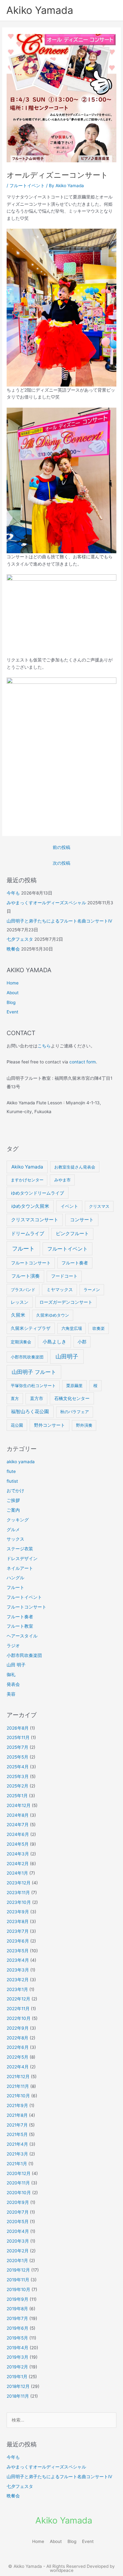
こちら (44, 1046)
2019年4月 (18, 2348)
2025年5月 (18, 1757)
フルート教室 (20, 1626)
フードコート (64, 1276)
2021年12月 (18, 2077)
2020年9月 (18, 2202)
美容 (11, 1694)
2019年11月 (18, 2280)
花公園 (17, 1425)
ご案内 (13, 1510)
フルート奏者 (75, 1263)
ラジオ (13, 1646)
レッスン (20, 1302)
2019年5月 (17, 2338)
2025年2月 (18, 1786)
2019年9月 (18, 2299)
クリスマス (99, 1206)
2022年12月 (18, 1999)
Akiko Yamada (40, 10)
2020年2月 (18, 2251)
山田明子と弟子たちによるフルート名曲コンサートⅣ (59, 921)
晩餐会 (13, 949)
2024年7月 (18, 1825)
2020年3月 (18, 2241)
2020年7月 (18, 2212)
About (13, 993)
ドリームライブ (28, 1234)
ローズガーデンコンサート (66, 1302)
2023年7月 (18, 1931)
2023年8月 (18, 1921)
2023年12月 (19, 1883)
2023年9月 (18, 1912)
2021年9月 (17, 2105)
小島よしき (54, 1342)
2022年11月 (18, 2009)
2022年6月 (18, 2047)
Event (12, 1012)
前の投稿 (61, 847)
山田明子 (67, 1356)
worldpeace (62, 2570)
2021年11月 (18, 2086)
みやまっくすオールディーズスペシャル (46, 903)
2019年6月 (18, 2328)
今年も (13, 893)
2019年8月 (17, 2309)
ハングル (15, 1578)
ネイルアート (20, 1568)
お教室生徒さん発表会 (75, 1167)
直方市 (37, 1398)
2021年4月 (17, 2144)
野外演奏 (84, 1425)
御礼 (11, 1675)
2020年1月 (17, 2261)
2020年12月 (19, 2173)
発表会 (13, 1684)
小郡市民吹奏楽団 (27, 1357)
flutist (12, 1481)
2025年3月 (18, 1776)
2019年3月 (18, 2357)
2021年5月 (17, 2134)
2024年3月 (18, 1854)
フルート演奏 (26, 1276)
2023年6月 (18, 1941)
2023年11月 (18, 1893)
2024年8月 (18, 1815)
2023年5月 (18, 1951)
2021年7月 (17, 2125)
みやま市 (62, 1180)
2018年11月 (18, 2396)
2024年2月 (18, 1864)
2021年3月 (17, 2154)
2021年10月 (18, 2096)
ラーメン (92, 1290)
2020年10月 (19, 2193)
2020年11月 (18, 2183)
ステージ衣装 (20, 1549)
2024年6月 (18, 1834)
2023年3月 (18, 1970)
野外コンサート (50, 1425)
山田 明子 (16, 1665)
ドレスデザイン (22, 1558)
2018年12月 (18, 2386)
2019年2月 (17, 2367)
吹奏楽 (99, 1328)
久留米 (18, 1315)
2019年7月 (17, 2318)
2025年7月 (18, 1747)
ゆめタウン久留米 (30, 1206)
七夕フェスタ (20, 939)
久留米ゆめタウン (53, 1315)
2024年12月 (19, 1805)
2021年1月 (17, 2164)
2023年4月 (18, 1960)
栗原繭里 (74, 1386)
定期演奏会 (21, 1342)
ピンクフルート (72, 1234)
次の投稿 (61, 863)
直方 (15, 1398)
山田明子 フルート (34, 1372)
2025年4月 (18, 1767)
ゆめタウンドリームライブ (38, 1193)
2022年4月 (18, 2067)
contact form (83, 1062)
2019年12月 (18, 2270)
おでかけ (15, 1491)
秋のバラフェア (75, 1412)
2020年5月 (18, 2222)
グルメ (13, 1530)
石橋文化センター (72, 1398)
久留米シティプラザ (31, 1328)
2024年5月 (18, 1844)
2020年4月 (18, 2231)
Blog (11, 1002)
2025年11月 (18, 1737)
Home (13, 983)
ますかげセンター (27, 1180)
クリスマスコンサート (35, 1220)
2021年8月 (17, 2115)
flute (11, 1471)
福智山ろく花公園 (30, 1412)
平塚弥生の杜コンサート (33, 1386)
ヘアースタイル (22, 1636)
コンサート (82, 1220)
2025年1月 (17, 1796)
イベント (69, 1206)
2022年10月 (19, 2018)
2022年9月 (18, 2028)
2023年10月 (19, 1902)
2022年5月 (18, 2057)
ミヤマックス (60, 1290)
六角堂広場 (72, 1328)
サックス (15, 1539)
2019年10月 (18, 2289)
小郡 (82, 1342)
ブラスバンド (23, 1290)
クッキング (18, 1520)
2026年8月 (18, 1728)
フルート (23, 1249)
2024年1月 (17, 1873)
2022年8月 (18, 2038)
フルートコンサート (31, 1263)
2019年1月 (17, 2377)
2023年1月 (17, 1989)
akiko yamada (21, 1462)
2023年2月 (18, 1980)
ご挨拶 (13, 1500)
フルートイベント (27, 186)
